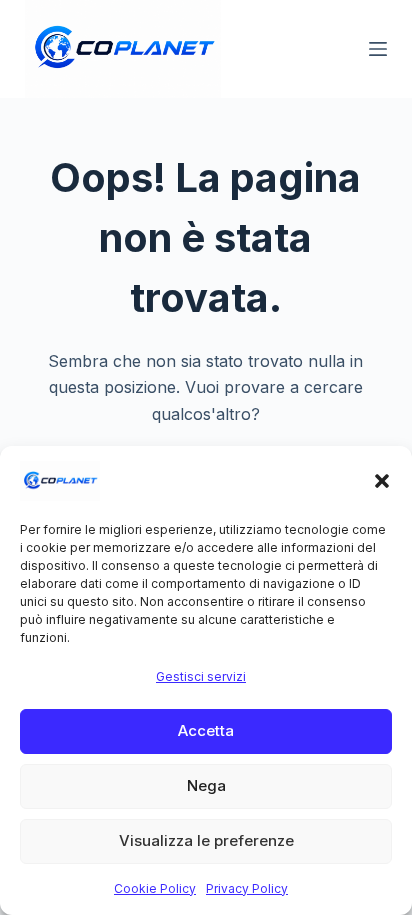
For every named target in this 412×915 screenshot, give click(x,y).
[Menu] (378, 49)
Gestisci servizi (201, 676)
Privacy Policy (247, 888)
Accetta (206, 730)
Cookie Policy (155, 888)
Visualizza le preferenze (206, 840)
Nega (206, 785)
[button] (382, 481)
